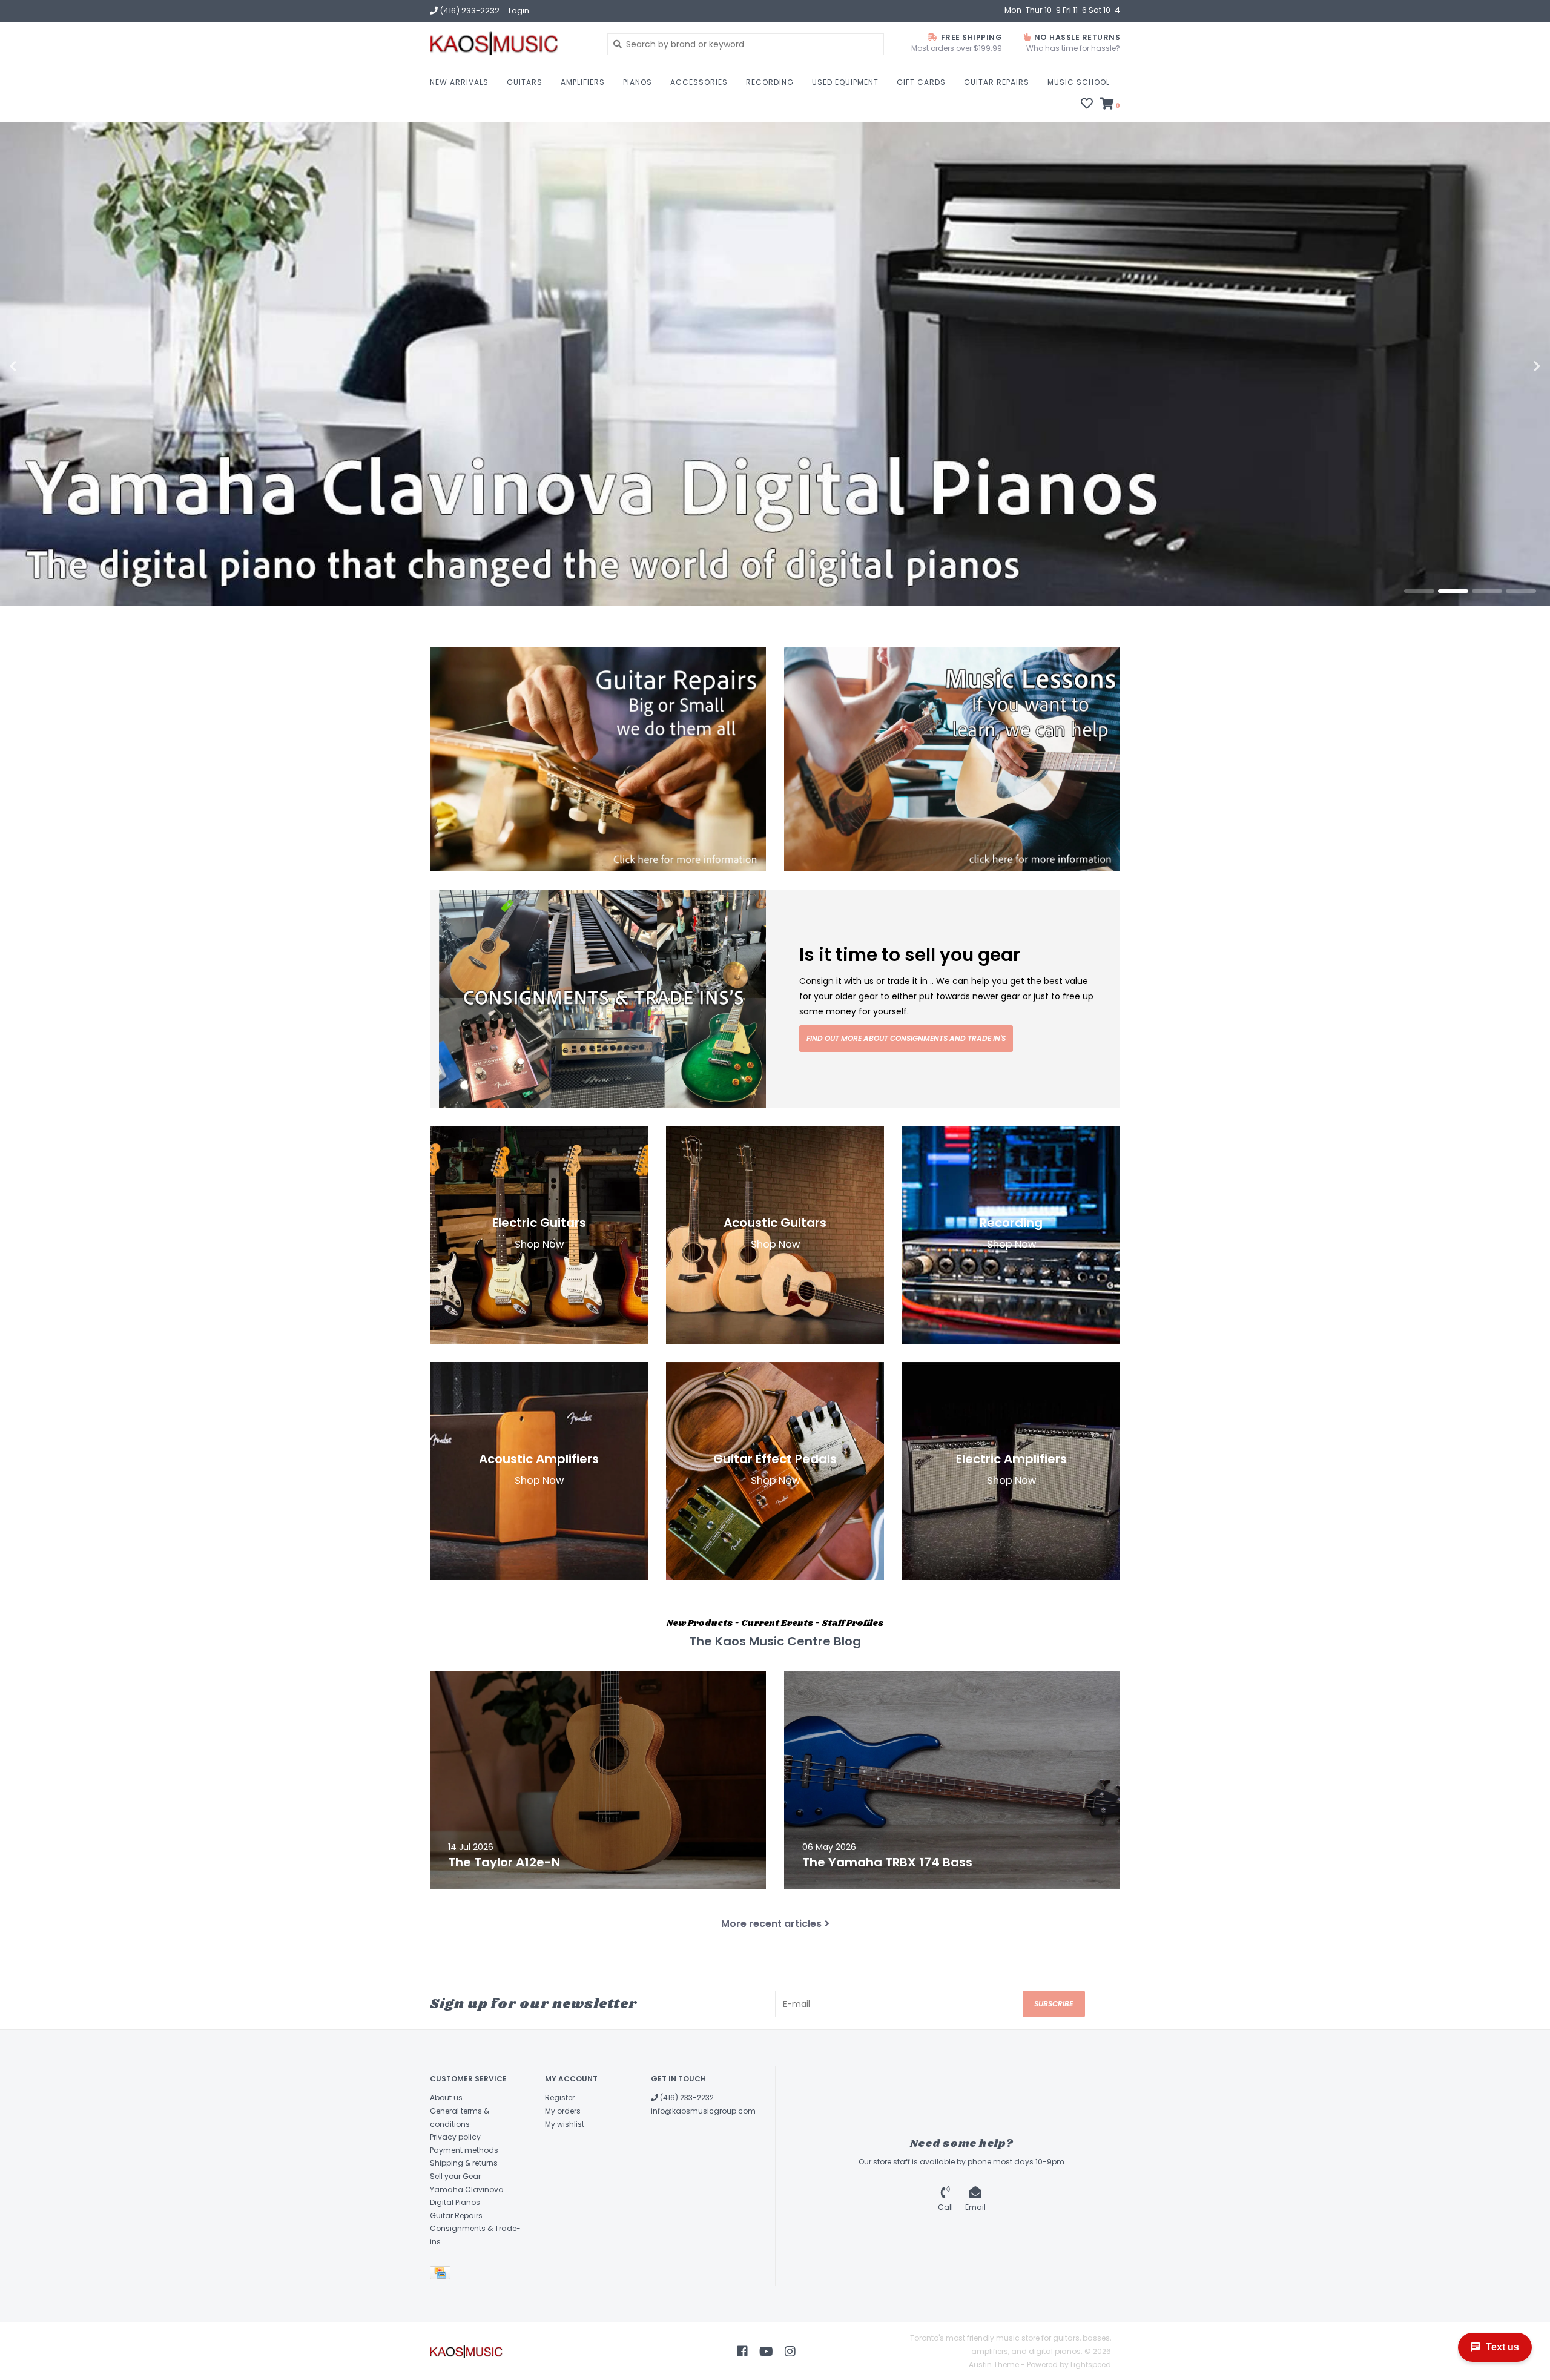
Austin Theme (994, 2365)
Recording (770, 82)
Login (519, 11)
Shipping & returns (464, 2163)
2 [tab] (1453, 591)
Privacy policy (455, 2137)
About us (446, 2097)
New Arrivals (459, 82)
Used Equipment (845, 82)
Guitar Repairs (997, 82)
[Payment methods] (442, 2276)
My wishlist (565, 2124)
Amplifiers (583, 82)
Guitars (525, 82)
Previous (39, 366)
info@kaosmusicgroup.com (703, 2111)
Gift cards (921, 82)
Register (560, 2097)
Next (1511, 366)
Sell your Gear (455, 2176)
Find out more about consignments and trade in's (906, 1038)
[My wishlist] (1087, 105)
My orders (563, 2111)
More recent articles (771, 1924)
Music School (1079, 82)
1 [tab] (1419, 591)
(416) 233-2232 (686, 2097)
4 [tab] (1521, 591)
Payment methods (464, 2150)
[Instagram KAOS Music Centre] (790, 2352)
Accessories (699, 82)
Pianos (638, 82)
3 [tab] (1487, 591)
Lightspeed (1091, 2365)
